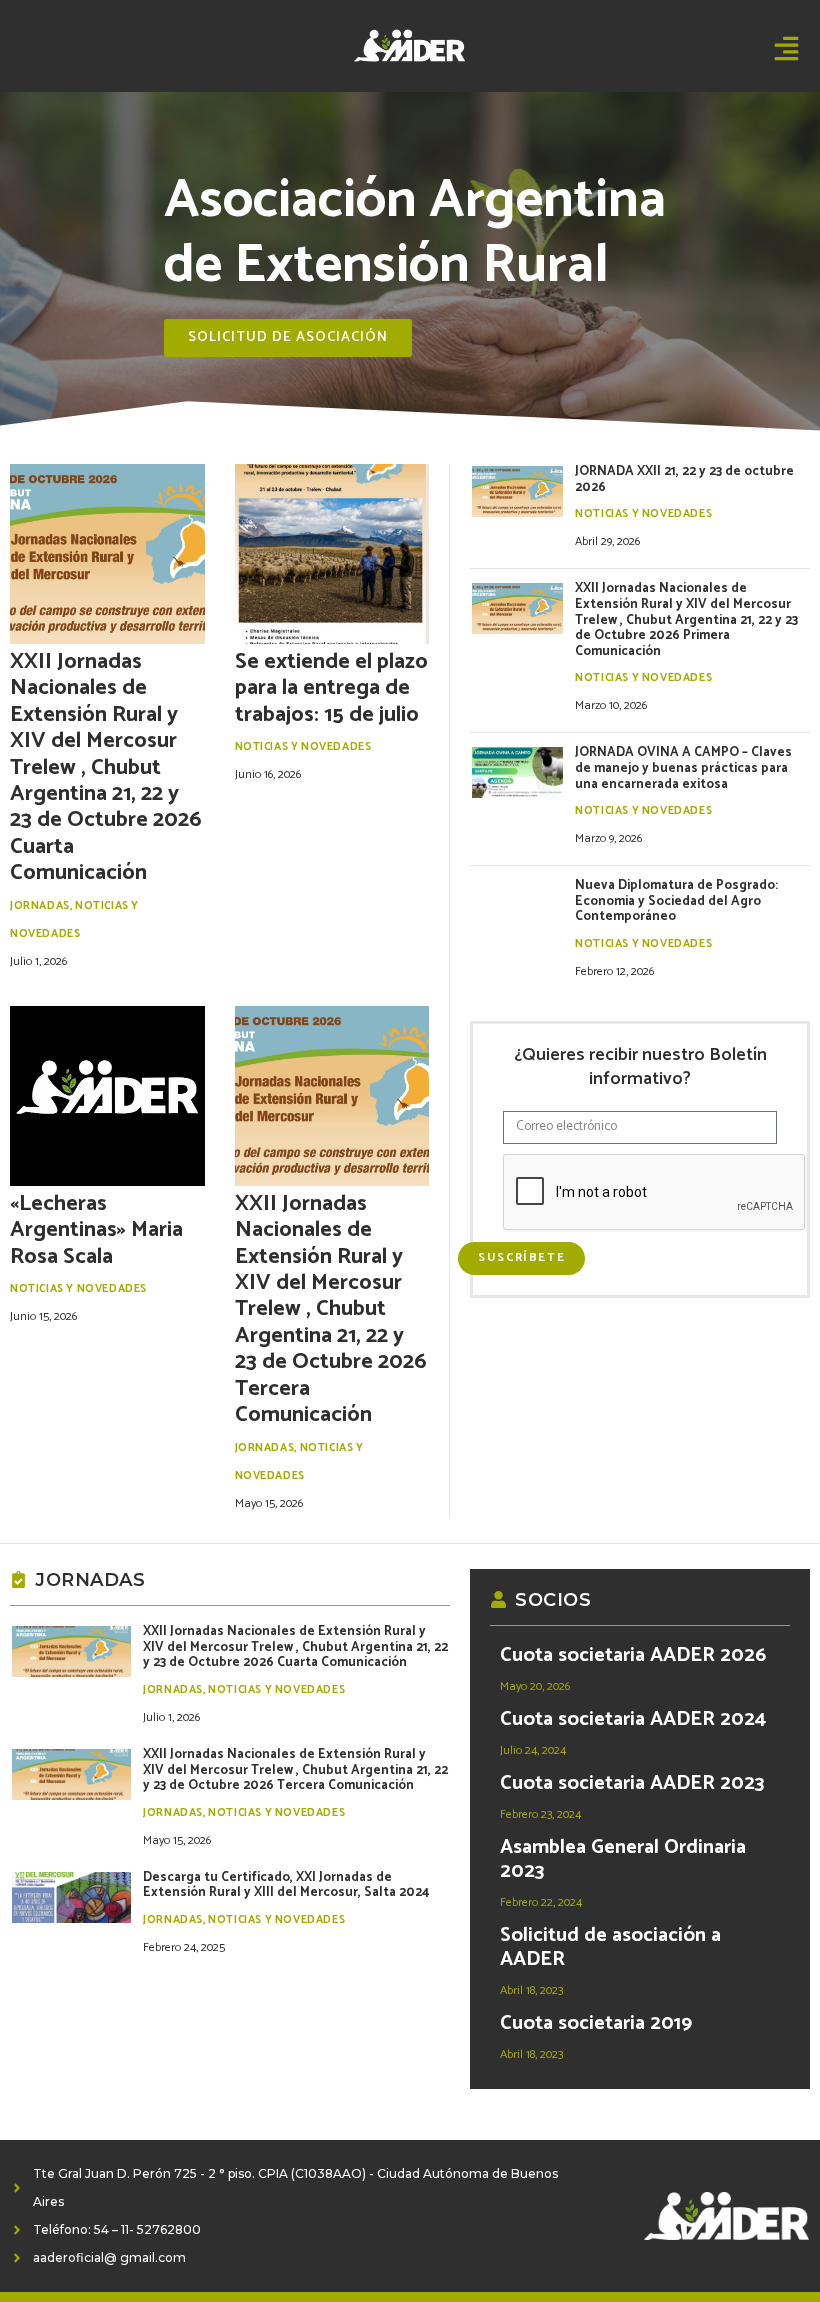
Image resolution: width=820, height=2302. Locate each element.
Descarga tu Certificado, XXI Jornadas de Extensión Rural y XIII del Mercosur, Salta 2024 (286, 1885)
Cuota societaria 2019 (596, 2023)
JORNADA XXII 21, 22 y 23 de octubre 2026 (684, 479)
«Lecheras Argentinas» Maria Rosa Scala (96, 1230)
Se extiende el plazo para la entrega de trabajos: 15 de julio (331, 688)
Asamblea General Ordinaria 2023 (623, 1859)
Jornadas (40, 906)
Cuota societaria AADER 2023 (632, 1783)
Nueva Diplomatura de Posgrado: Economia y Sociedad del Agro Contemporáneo (676, 901)
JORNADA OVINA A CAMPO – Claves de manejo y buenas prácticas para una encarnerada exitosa (683, 768)
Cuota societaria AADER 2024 (633, 1719)
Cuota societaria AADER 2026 (633, 1655)
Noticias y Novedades (303, 747)
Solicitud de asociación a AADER (610, 1947)
